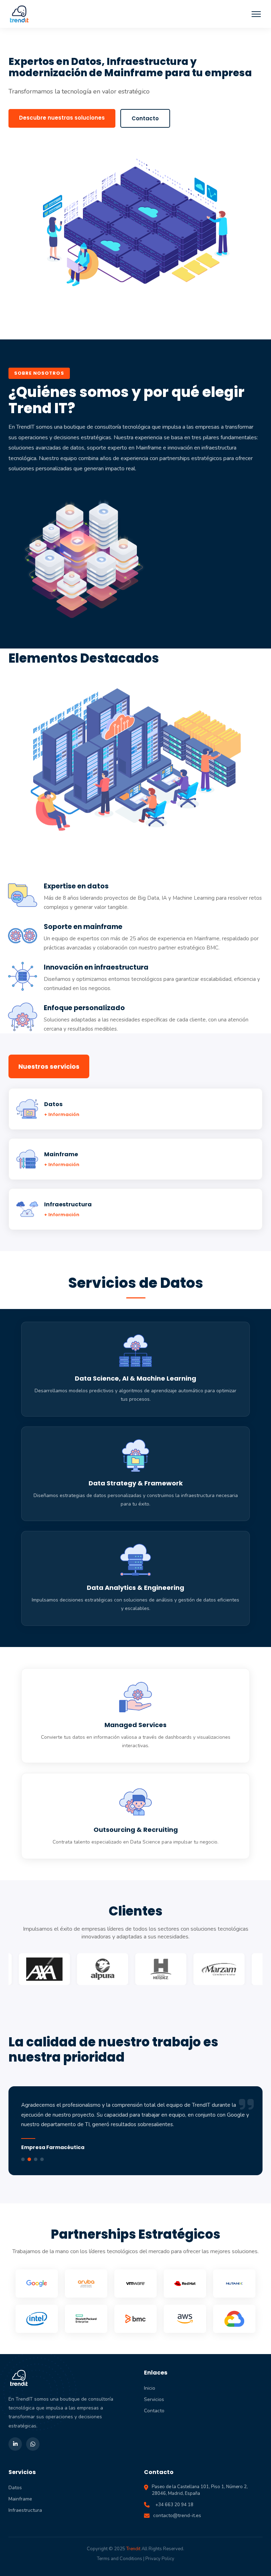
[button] (256, 14)
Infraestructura (25, 2510)
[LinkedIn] (15, 2444)
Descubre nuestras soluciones (62, 118)
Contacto (145, 118)
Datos (15, 2488)
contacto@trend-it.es (177, 2515)
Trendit (133, 2549)
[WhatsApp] (33, 2444)
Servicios (154, 2399)
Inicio (150, 2388)
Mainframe (20, 2499)
